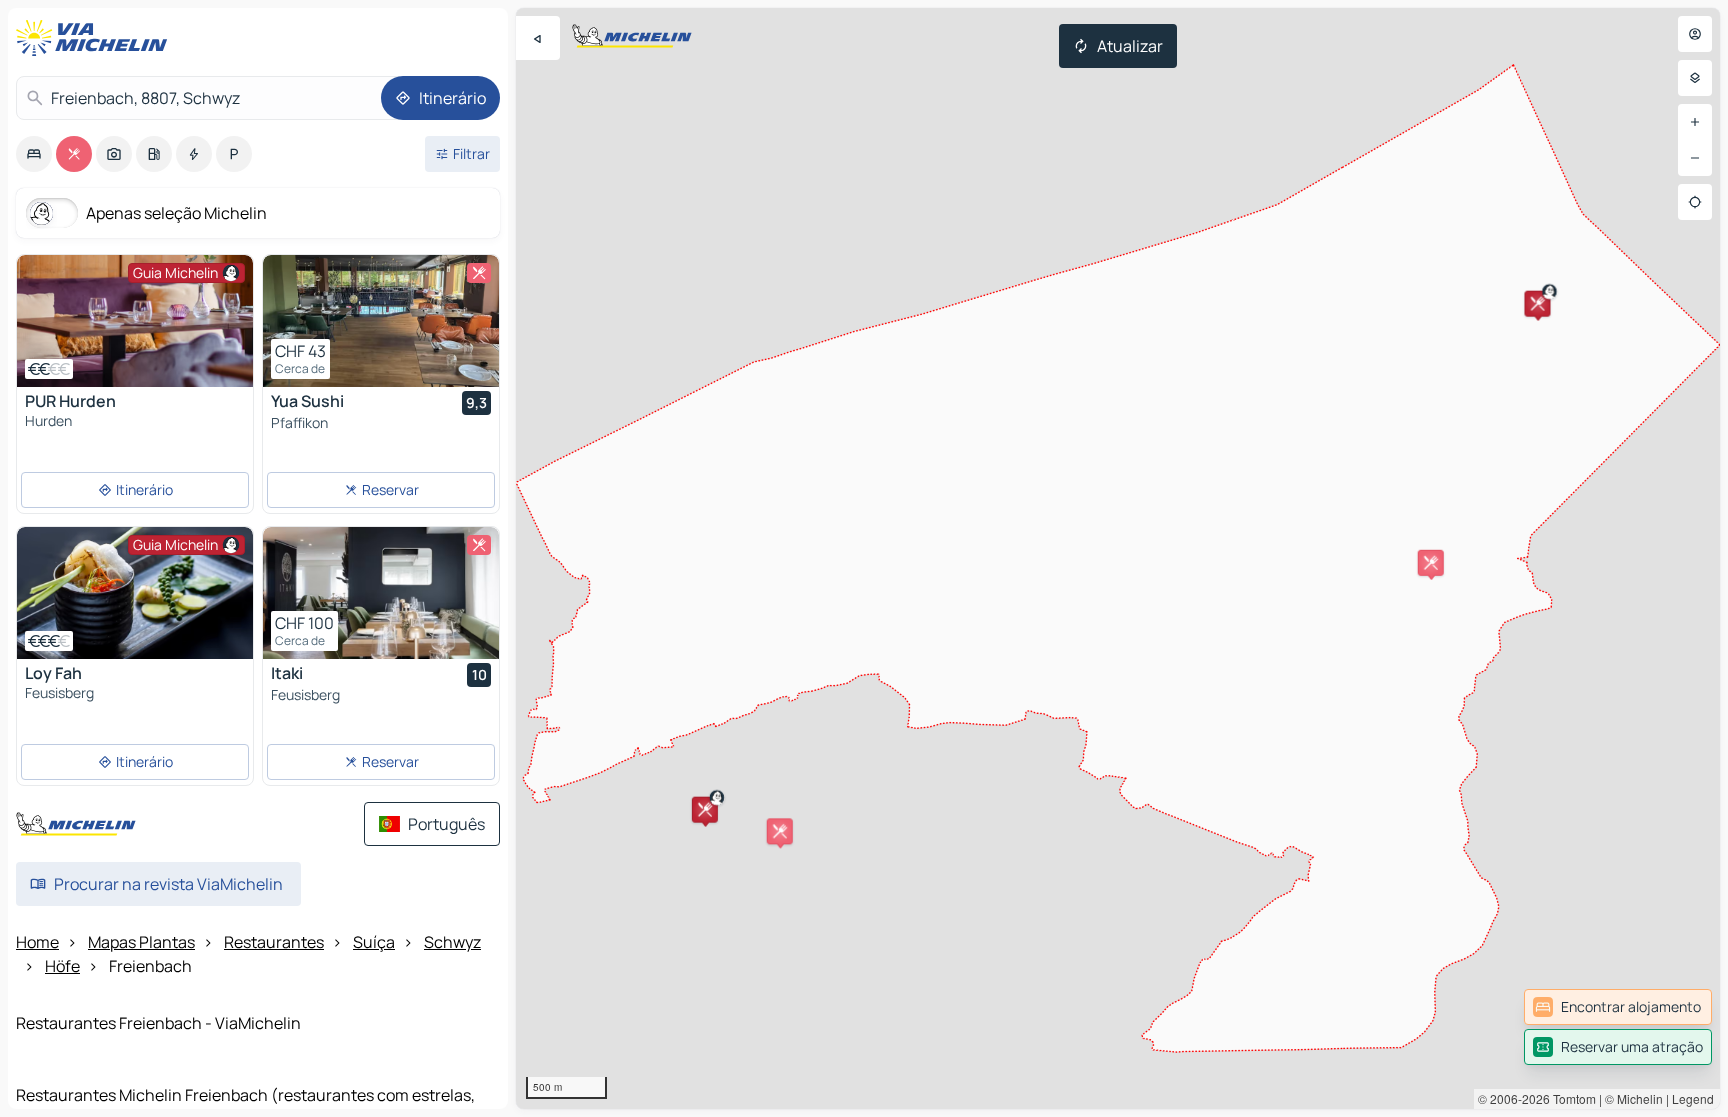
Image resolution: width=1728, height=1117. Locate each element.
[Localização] (1695, 202)
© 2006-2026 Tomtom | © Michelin (1570, 1098)
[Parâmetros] (1695, 78)
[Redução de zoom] (1695, 158)
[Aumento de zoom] (1695, 122)
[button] (1537, 304)
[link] (1618, 1007)
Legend (1693, 1098)
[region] (1118, 558)
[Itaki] (381, 593)
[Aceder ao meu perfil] (1695, 34)
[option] (34, 154)
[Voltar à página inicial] (96, 38)
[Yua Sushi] (381, 321)
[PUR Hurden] (135, 321)
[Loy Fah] (135, 593)
